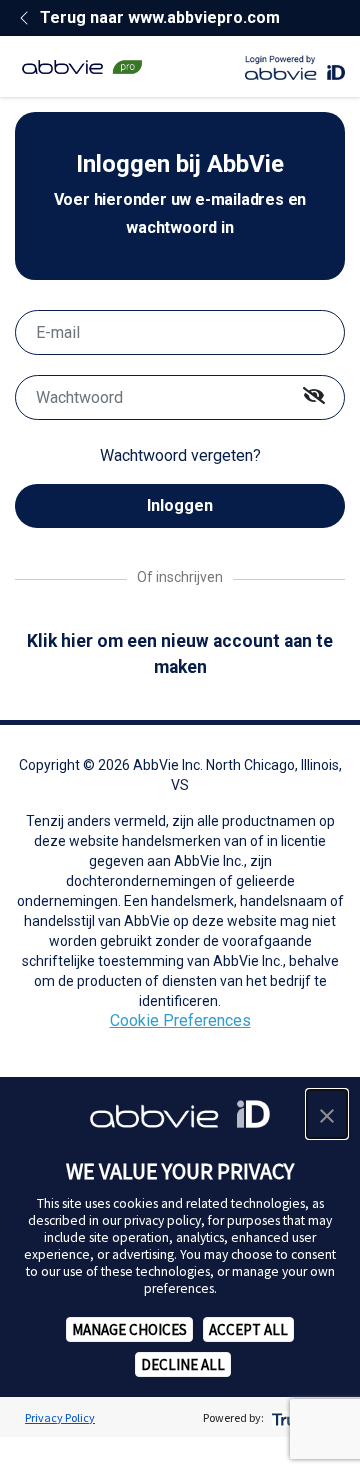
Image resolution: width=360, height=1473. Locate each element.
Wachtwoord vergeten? (180, 455)
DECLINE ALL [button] (183, 1364)
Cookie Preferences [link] (180, 1020)
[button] (327, 1114)
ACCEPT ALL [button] (248, 1329)
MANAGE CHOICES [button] (129, 1329)
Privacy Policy (60, 1417)
